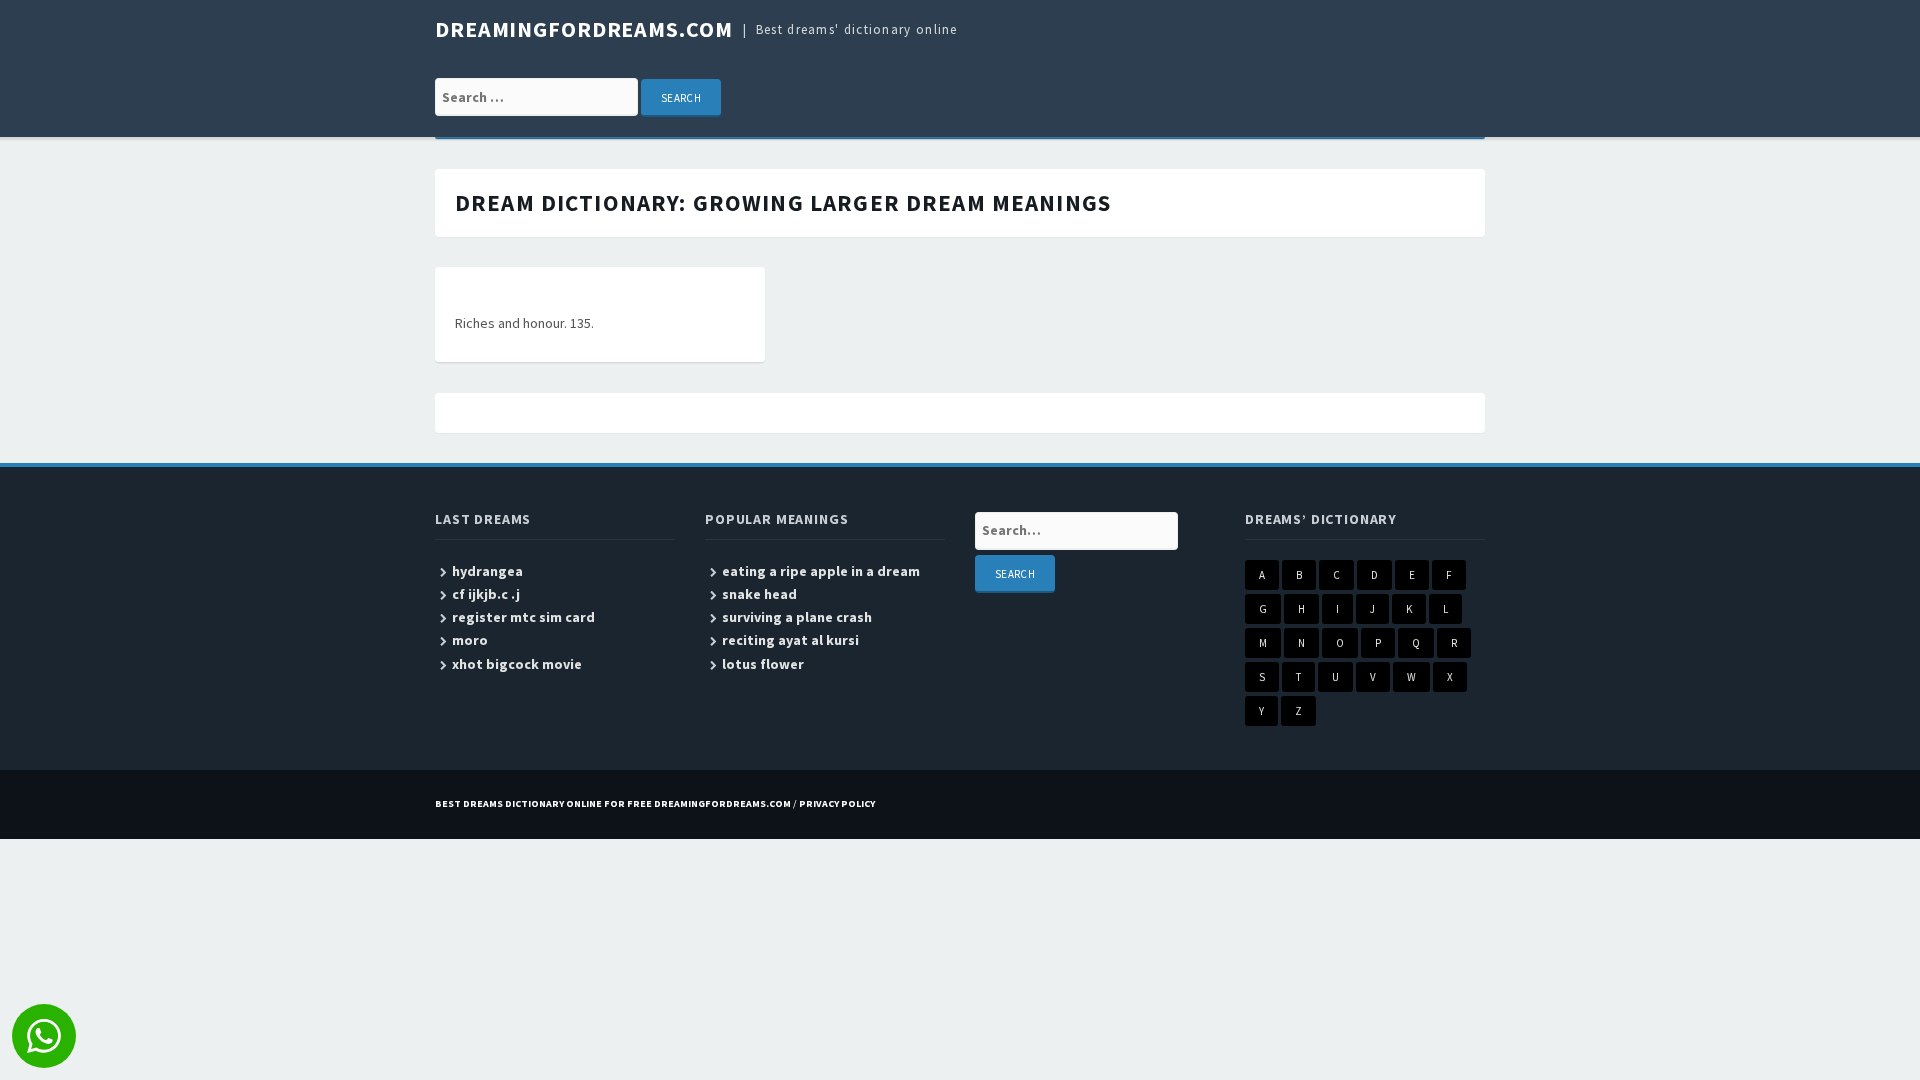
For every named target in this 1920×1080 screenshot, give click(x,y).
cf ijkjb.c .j (486, 594)
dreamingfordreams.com (583, 29)
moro (470, 640)
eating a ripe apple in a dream (821, 571)
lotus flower (763, 664)
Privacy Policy (837, 803)
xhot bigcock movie (517, 664)
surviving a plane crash (797, 617)
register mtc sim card (523, 617)
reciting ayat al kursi (790, 640)
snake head (759, 594)
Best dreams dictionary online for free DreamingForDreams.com (613, 803)
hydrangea (487, 571)
